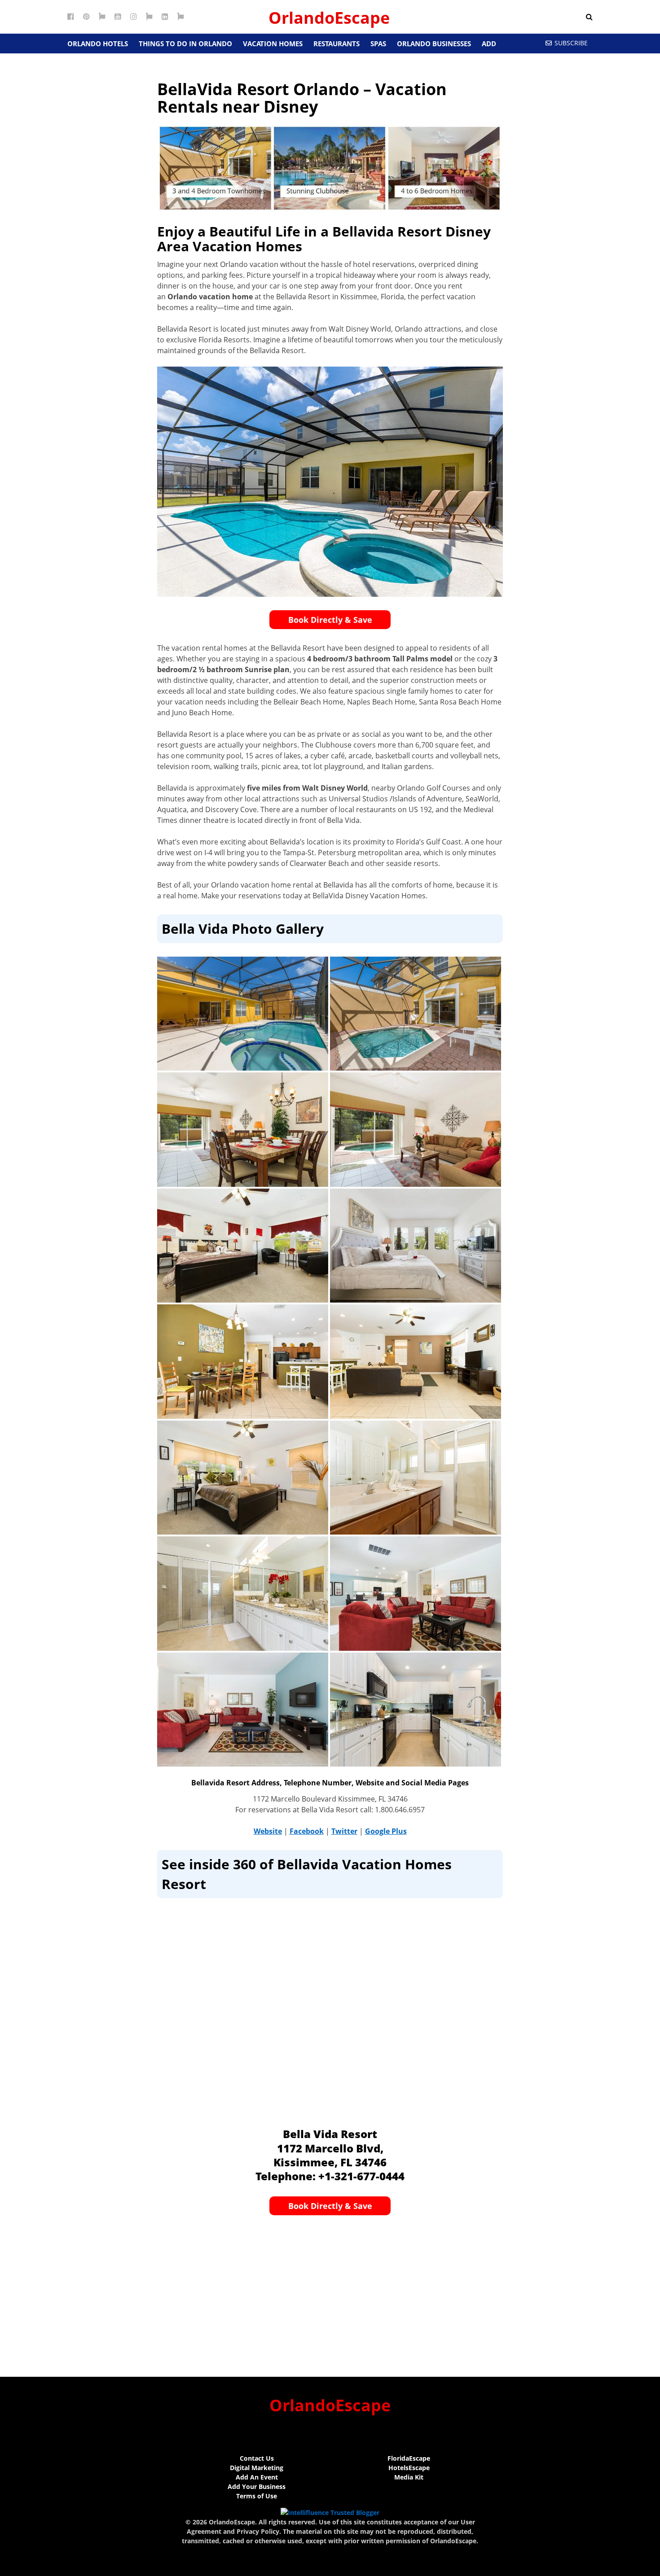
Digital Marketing (257, 2468)
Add (489, 44)
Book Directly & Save (330, 620)
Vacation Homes (273, 44)
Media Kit (409, 2477)
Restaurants (337, 44)
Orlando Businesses (434, 44)
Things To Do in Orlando (185, 44)
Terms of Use (257, 2496)
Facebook (307, 1831)
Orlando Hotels (98, 44)
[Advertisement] (330, 2292)
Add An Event (257, 2477)
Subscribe (571, 43)
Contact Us (257, 2458)
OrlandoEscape (329, 18)
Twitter (344, 1831)
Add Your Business (257, 2486)
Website (268, 1831)
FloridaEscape (409, 2458)
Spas (378, 44)
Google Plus (386, 1831)
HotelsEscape (409, 2468)
